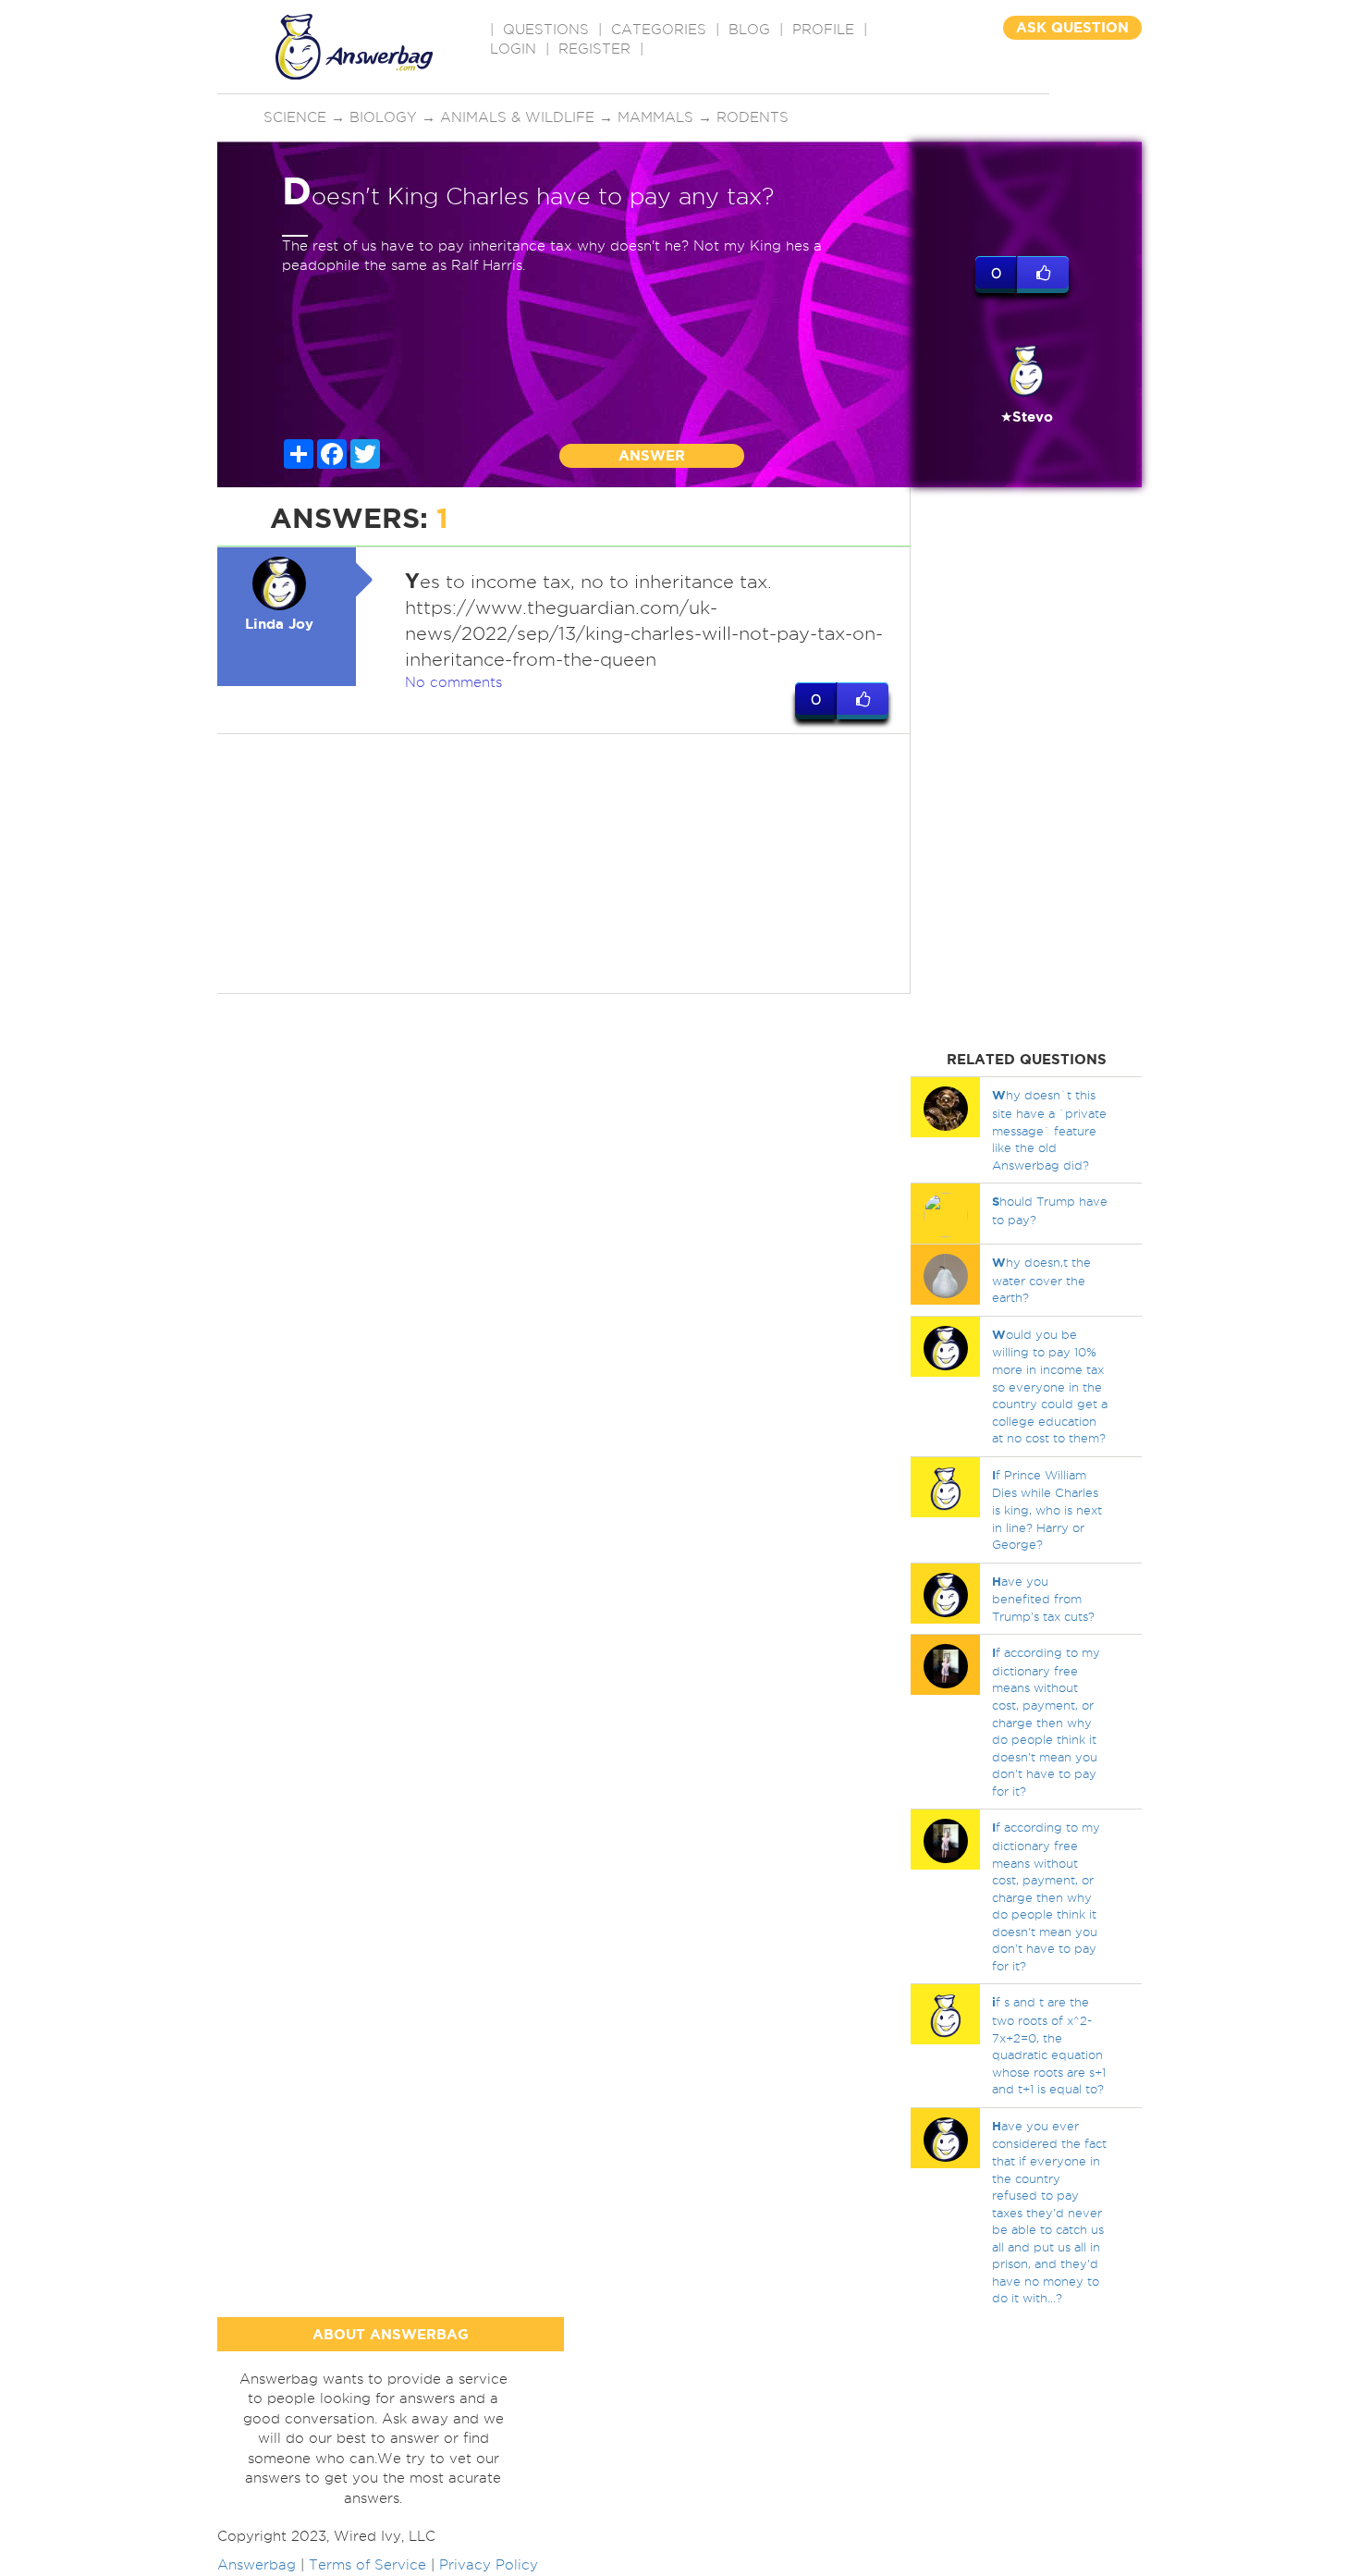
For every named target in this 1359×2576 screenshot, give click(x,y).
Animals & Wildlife (517, 117)
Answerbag (257, 2565)
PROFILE (823, 30)
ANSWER (652, 455)
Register (594, 49)
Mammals (655, 117)
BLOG (749, 30)
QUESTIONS (546, 30)
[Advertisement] (564, 864)
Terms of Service (367, 2565)
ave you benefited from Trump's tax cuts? (1043, 1599)
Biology (383, 117)
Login (513, 49)
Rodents (753, 117)
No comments (453, 682)
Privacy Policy (489, 2565)
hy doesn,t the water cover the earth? (1041, 1280)
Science (295, 117)
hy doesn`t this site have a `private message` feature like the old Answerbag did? (1049, 1129)
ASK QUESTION (1072, 27)
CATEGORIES (659, 30)
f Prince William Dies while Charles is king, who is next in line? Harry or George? (1047, 1509)
